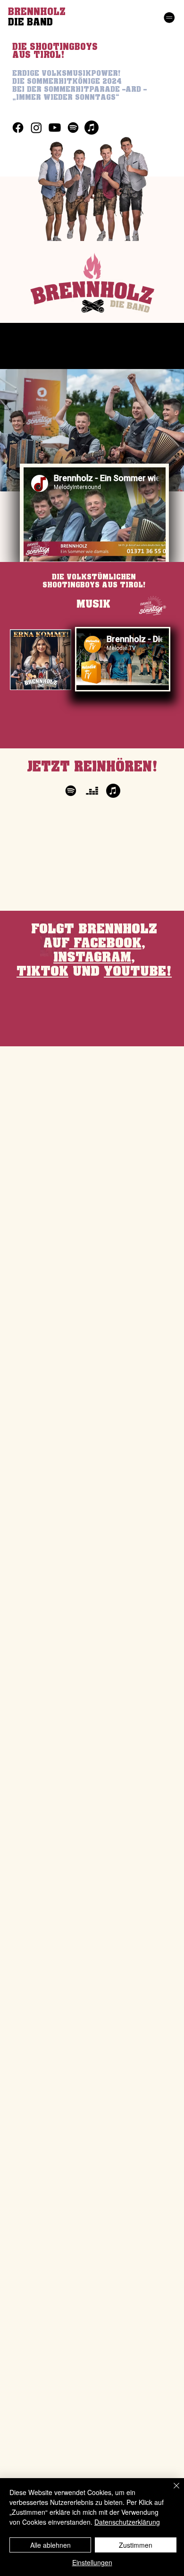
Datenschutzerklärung (127, 2522)
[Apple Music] (92, 128)
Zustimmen (136, 2545)
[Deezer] (92, 791)
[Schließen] (171, 2491)
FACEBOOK (105, 943)
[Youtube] (55, 128)
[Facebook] (18, 128)
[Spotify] (73, 128)
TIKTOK (42, 972)
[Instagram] (36, 128)
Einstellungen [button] (92, 2562)
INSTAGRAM (92, 958)
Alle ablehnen (50, 2545)
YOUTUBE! (138, 972)
